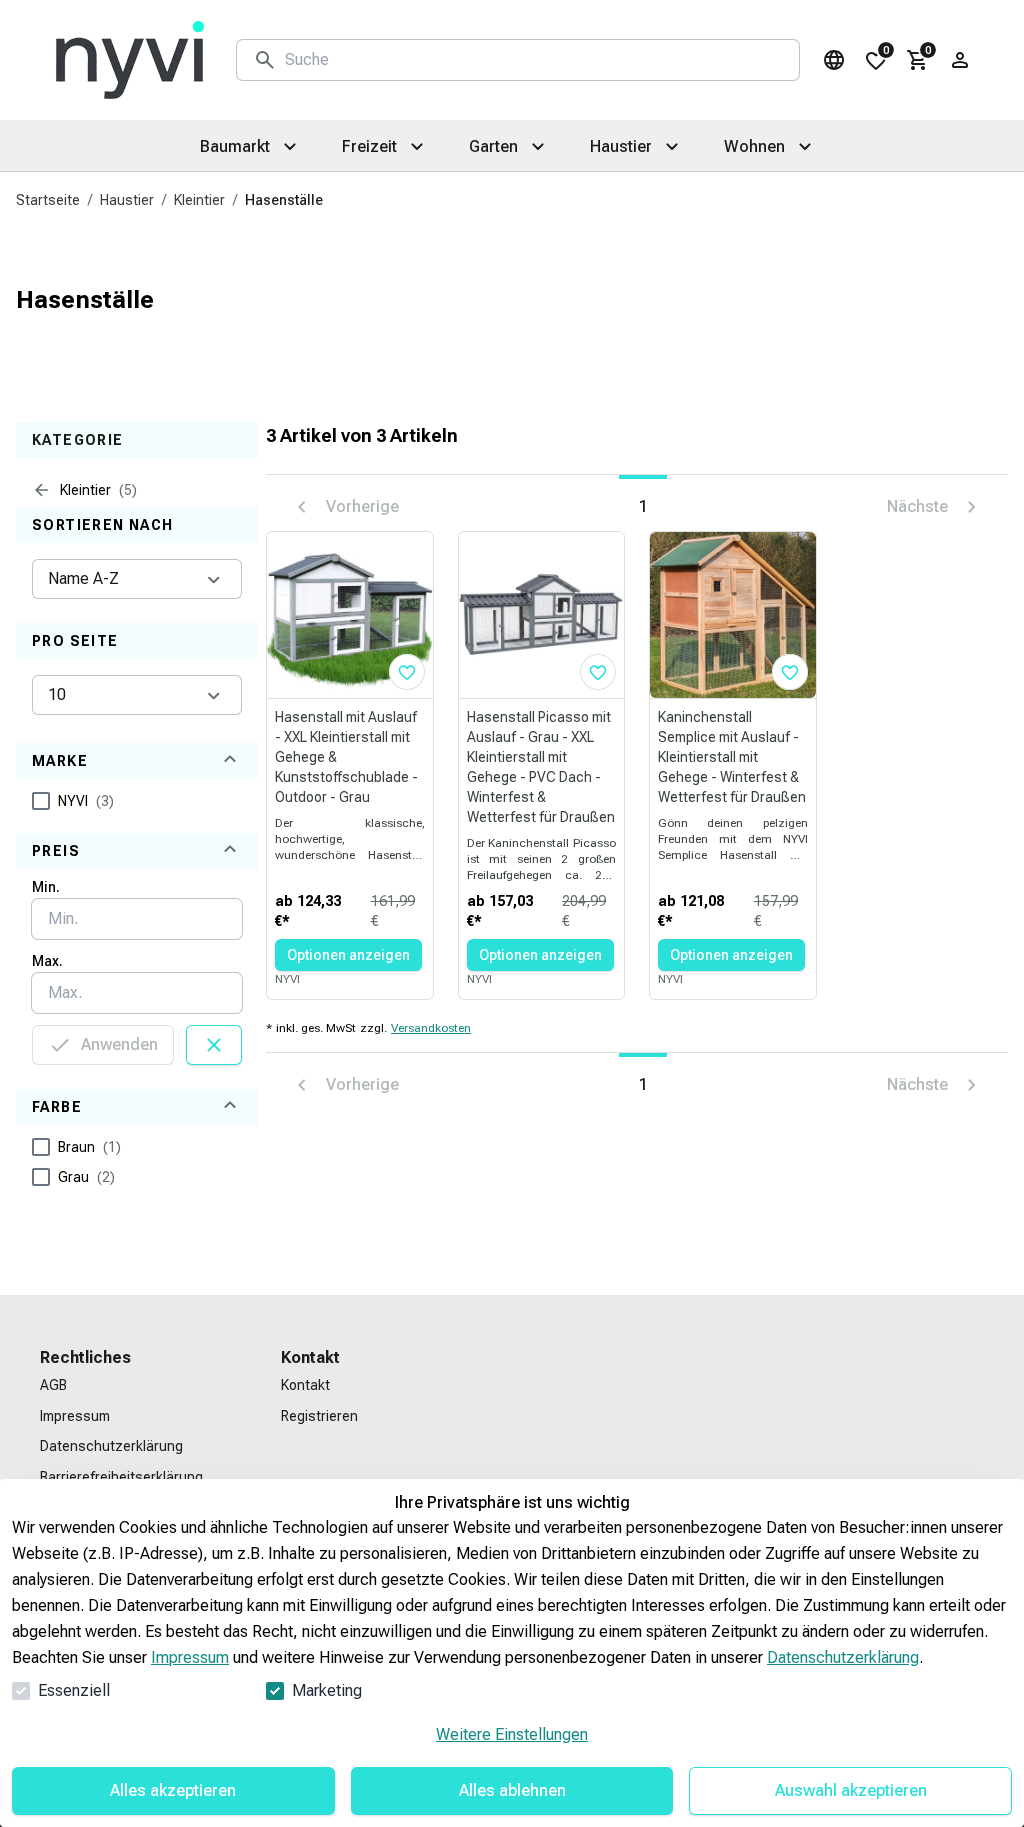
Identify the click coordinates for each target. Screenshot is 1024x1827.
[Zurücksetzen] (214, 1045)
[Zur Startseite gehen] (130, 60)
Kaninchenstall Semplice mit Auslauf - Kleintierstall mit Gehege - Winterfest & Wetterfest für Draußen (732, 757)
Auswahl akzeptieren (851, 1790)
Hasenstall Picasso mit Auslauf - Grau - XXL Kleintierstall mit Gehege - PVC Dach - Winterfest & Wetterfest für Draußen (541, 767)
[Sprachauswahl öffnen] (834, 60)
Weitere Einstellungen (512, 1734)
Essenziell (74, 1690)
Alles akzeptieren (173, 1790)
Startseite (48, 200)
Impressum (190, 1657)
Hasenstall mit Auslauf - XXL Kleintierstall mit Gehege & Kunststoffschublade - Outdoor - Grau (346, 757)
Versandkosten (431, 1028)
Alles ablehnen (512, 1790)
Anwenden (119, 1044)
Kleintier (199, 200)
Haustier (127, 200)
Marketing (327, 1690)
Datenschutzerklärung (843, 1657)
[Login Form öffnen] (960, 60)
